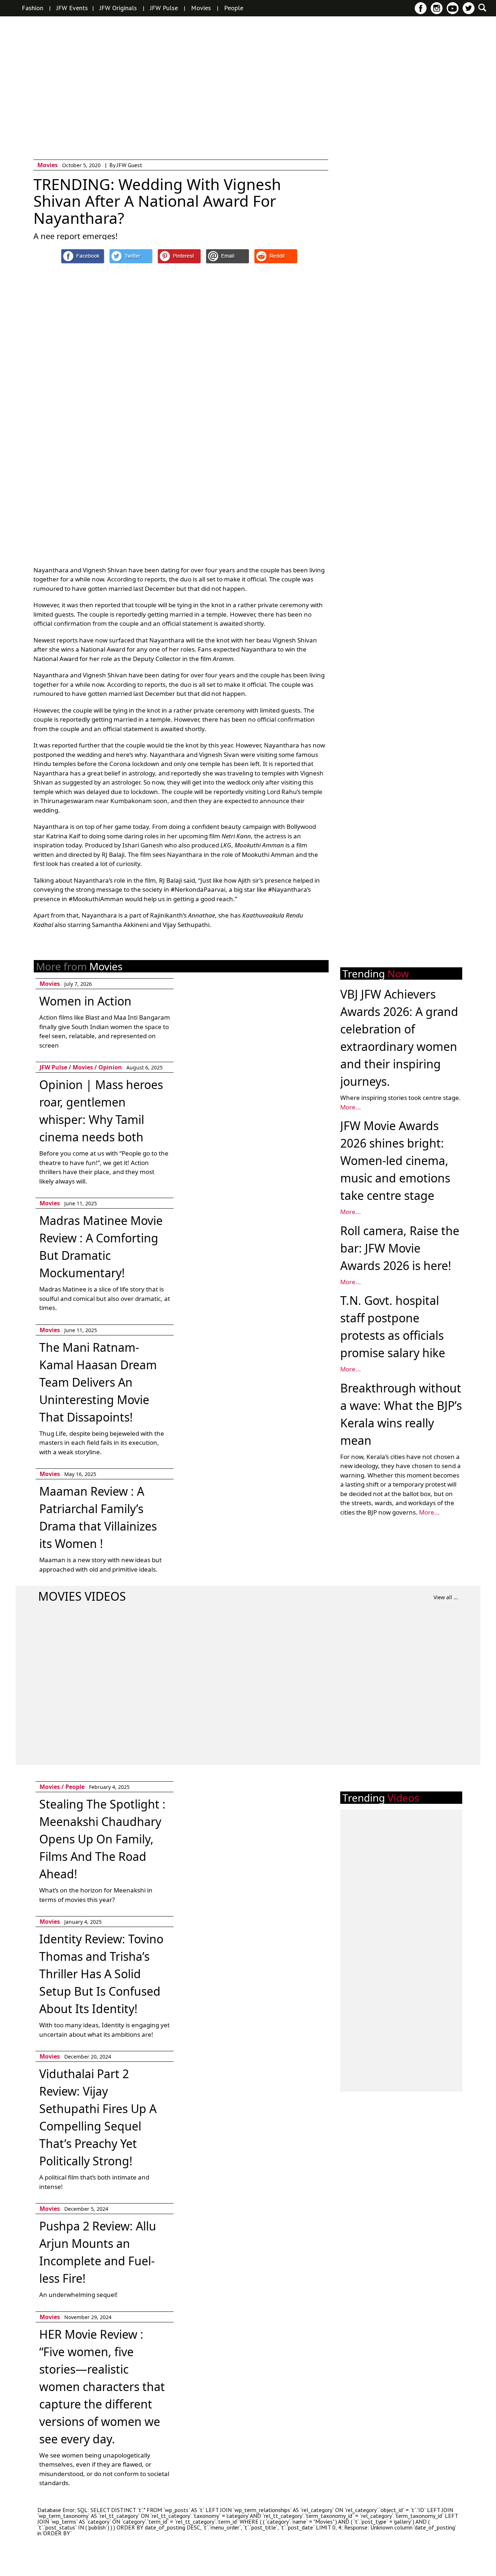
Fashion (32, 8)
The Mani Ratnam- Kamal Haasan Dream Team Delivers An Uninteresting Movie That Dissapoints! (98, 1382)
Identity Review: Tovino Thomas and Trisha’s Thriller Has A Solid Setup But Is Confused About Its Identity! (101, 1974)
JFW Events (72, 8)
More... (351, 1107)
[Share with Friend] (227, 256)
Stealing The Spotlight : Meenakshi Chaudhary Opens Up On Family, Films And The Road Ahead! (102, 1839)
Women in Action (85, 1001)
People (234, 8)
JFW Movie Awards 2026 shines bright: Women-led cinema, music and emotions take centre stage (395, 1160)
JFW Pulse (164, 8)
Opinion (110, 1067)
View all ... (446, 1597)
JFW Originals (118, 8)
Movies (201, 8)
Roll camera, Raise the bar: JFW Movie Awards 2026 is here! (400, 1248)
